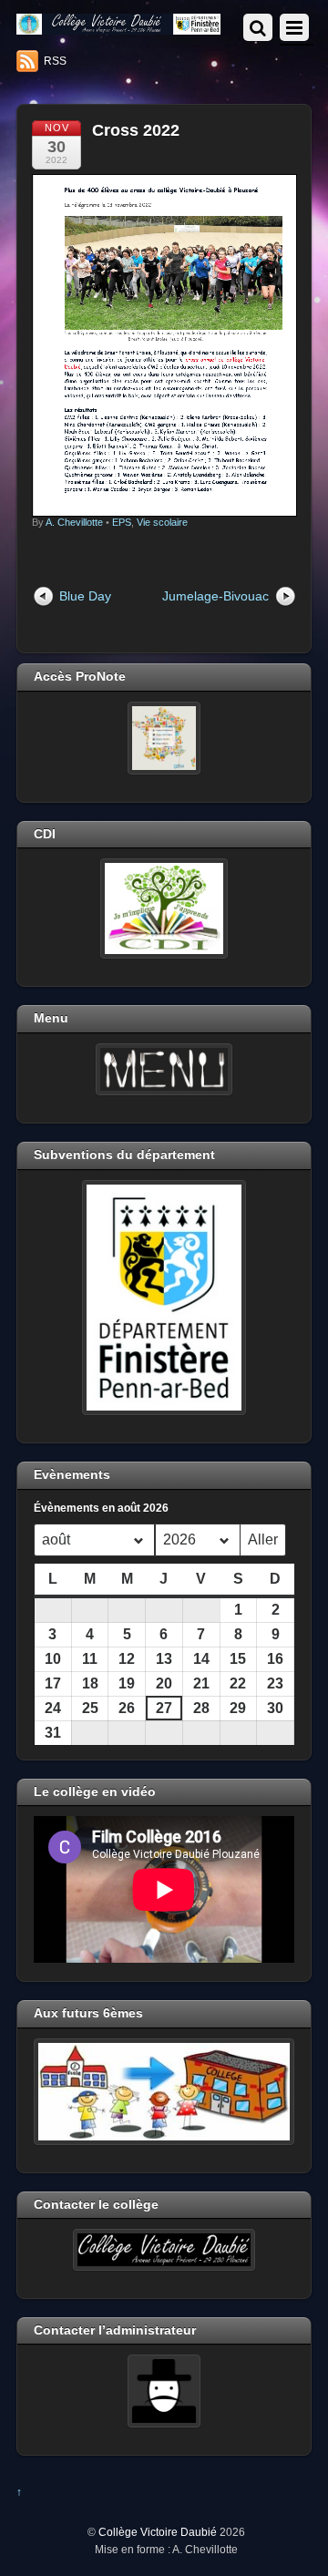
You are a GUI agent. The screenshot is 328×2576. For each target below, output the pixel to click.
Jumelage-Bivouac (215, 596)
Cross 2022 (136, 130)
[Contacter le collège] (164, 2250)
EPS (122, 522)
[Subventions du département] (164, 1298)
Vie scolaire (162, 522)
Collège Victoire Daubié (158, 2532)
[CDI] (164, 908)
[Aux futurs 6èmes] (164, 2092)
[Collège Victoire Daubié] (118, 27)
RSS (55, 61)
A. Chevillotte (74, 522)
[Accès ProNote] (164, 738)
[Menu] (164, 1070)
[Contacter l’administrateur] (164, 2391)
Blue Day (85, 596)
